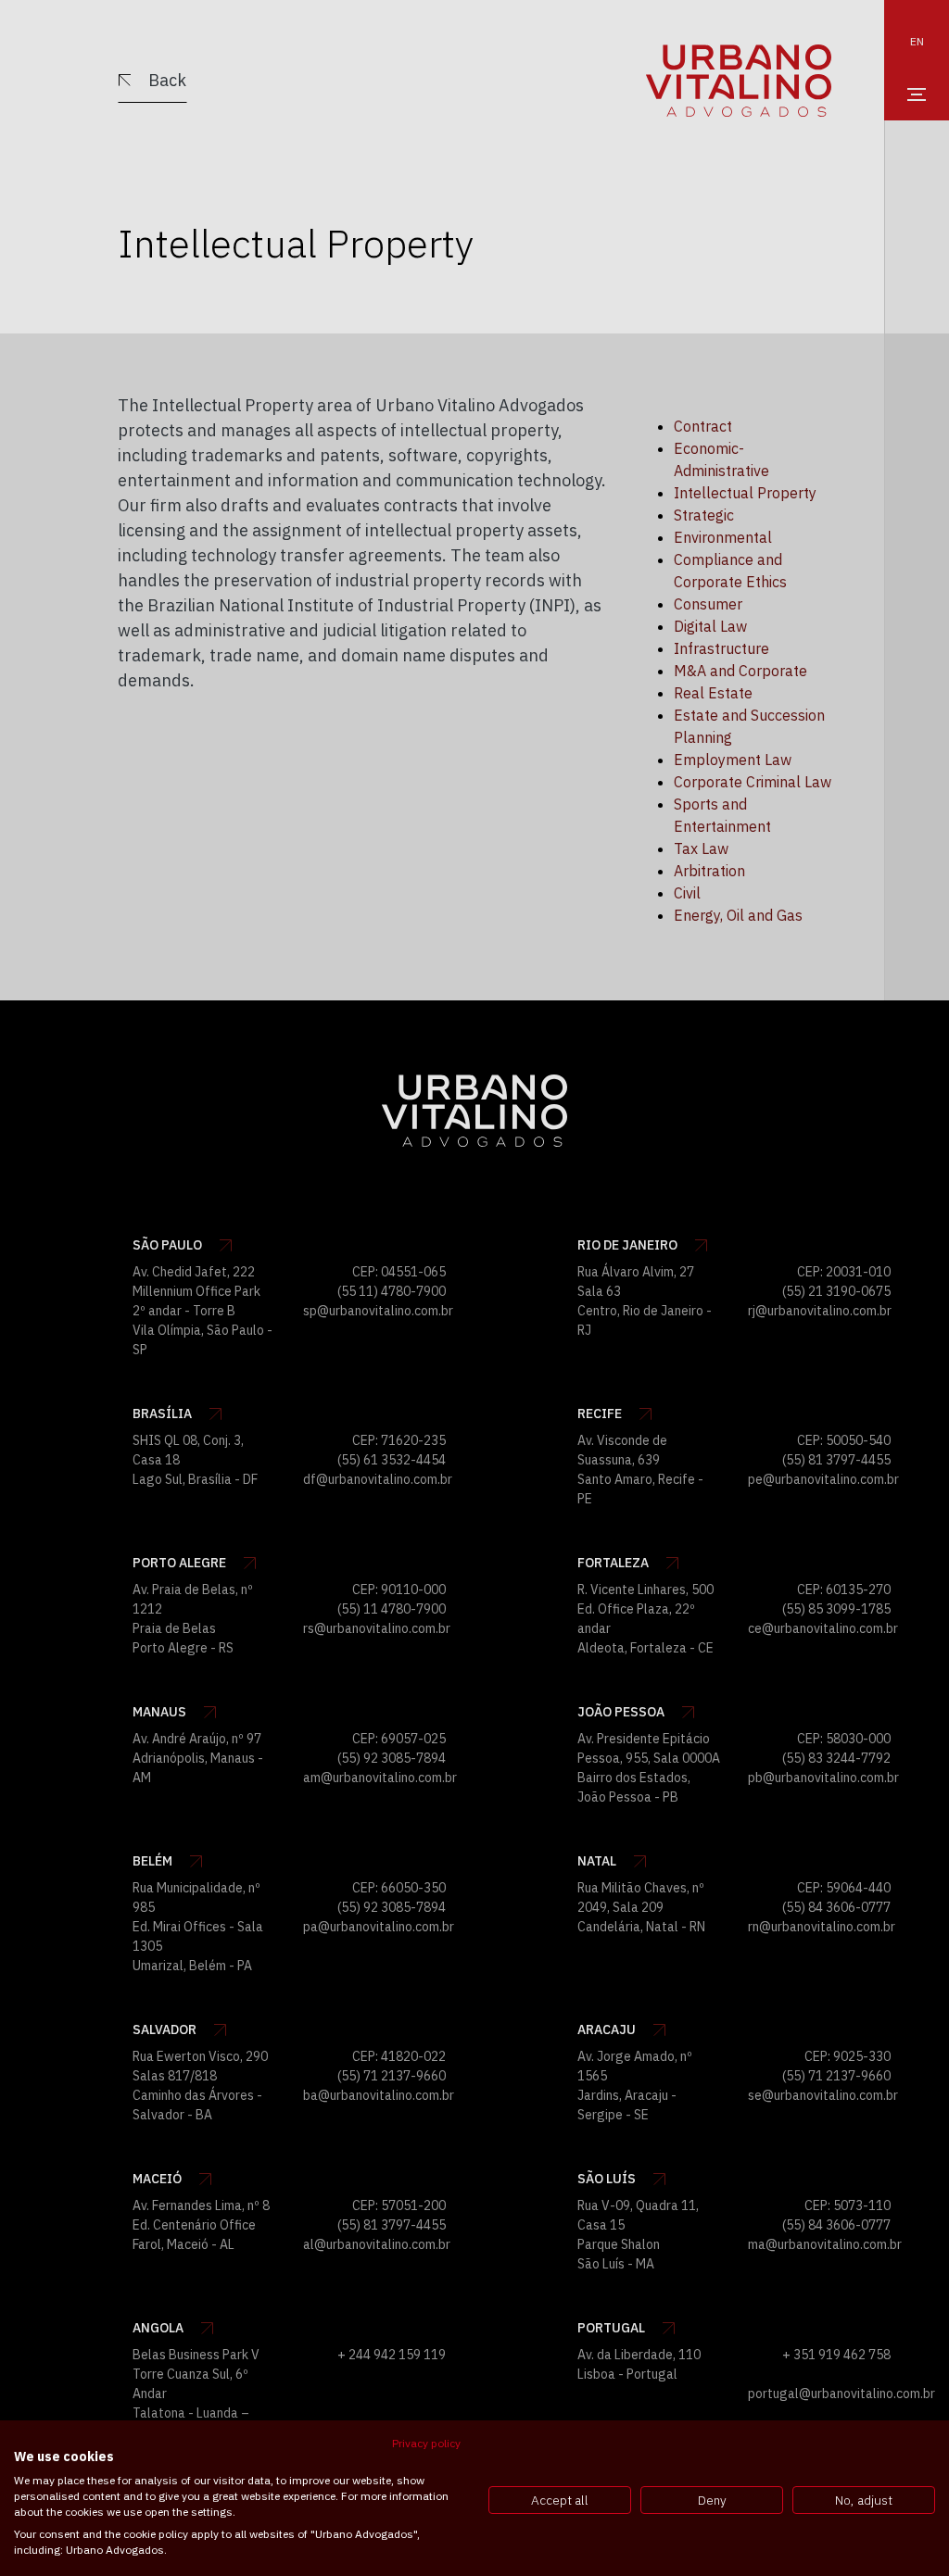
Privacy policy (426, 2443)
